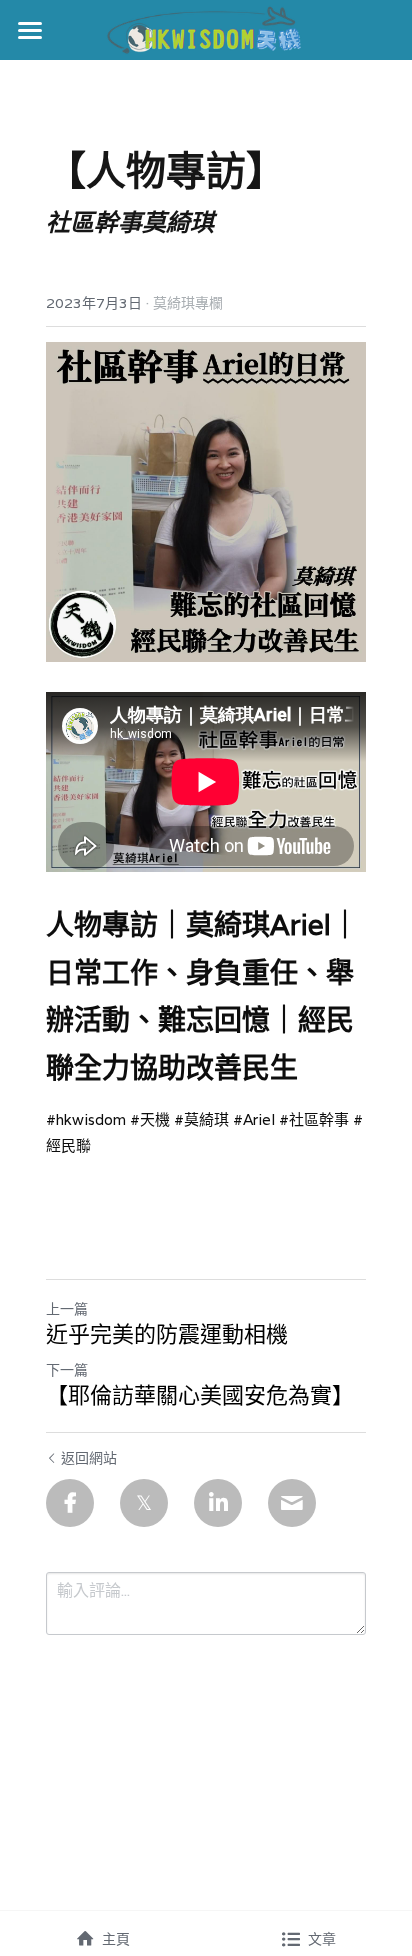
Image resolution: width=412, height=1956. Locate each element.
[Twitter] (144, 1503)
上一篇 (67, 1309)
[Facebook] (70, 1503)
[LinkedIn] (218, 1503)
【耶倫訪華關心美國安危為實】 (200, 1395)
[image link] (206, 28)
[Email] (292, 1503)
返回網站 (89, 1458)
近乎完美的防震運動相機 (167, 1334)
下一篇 (67, 1370)
